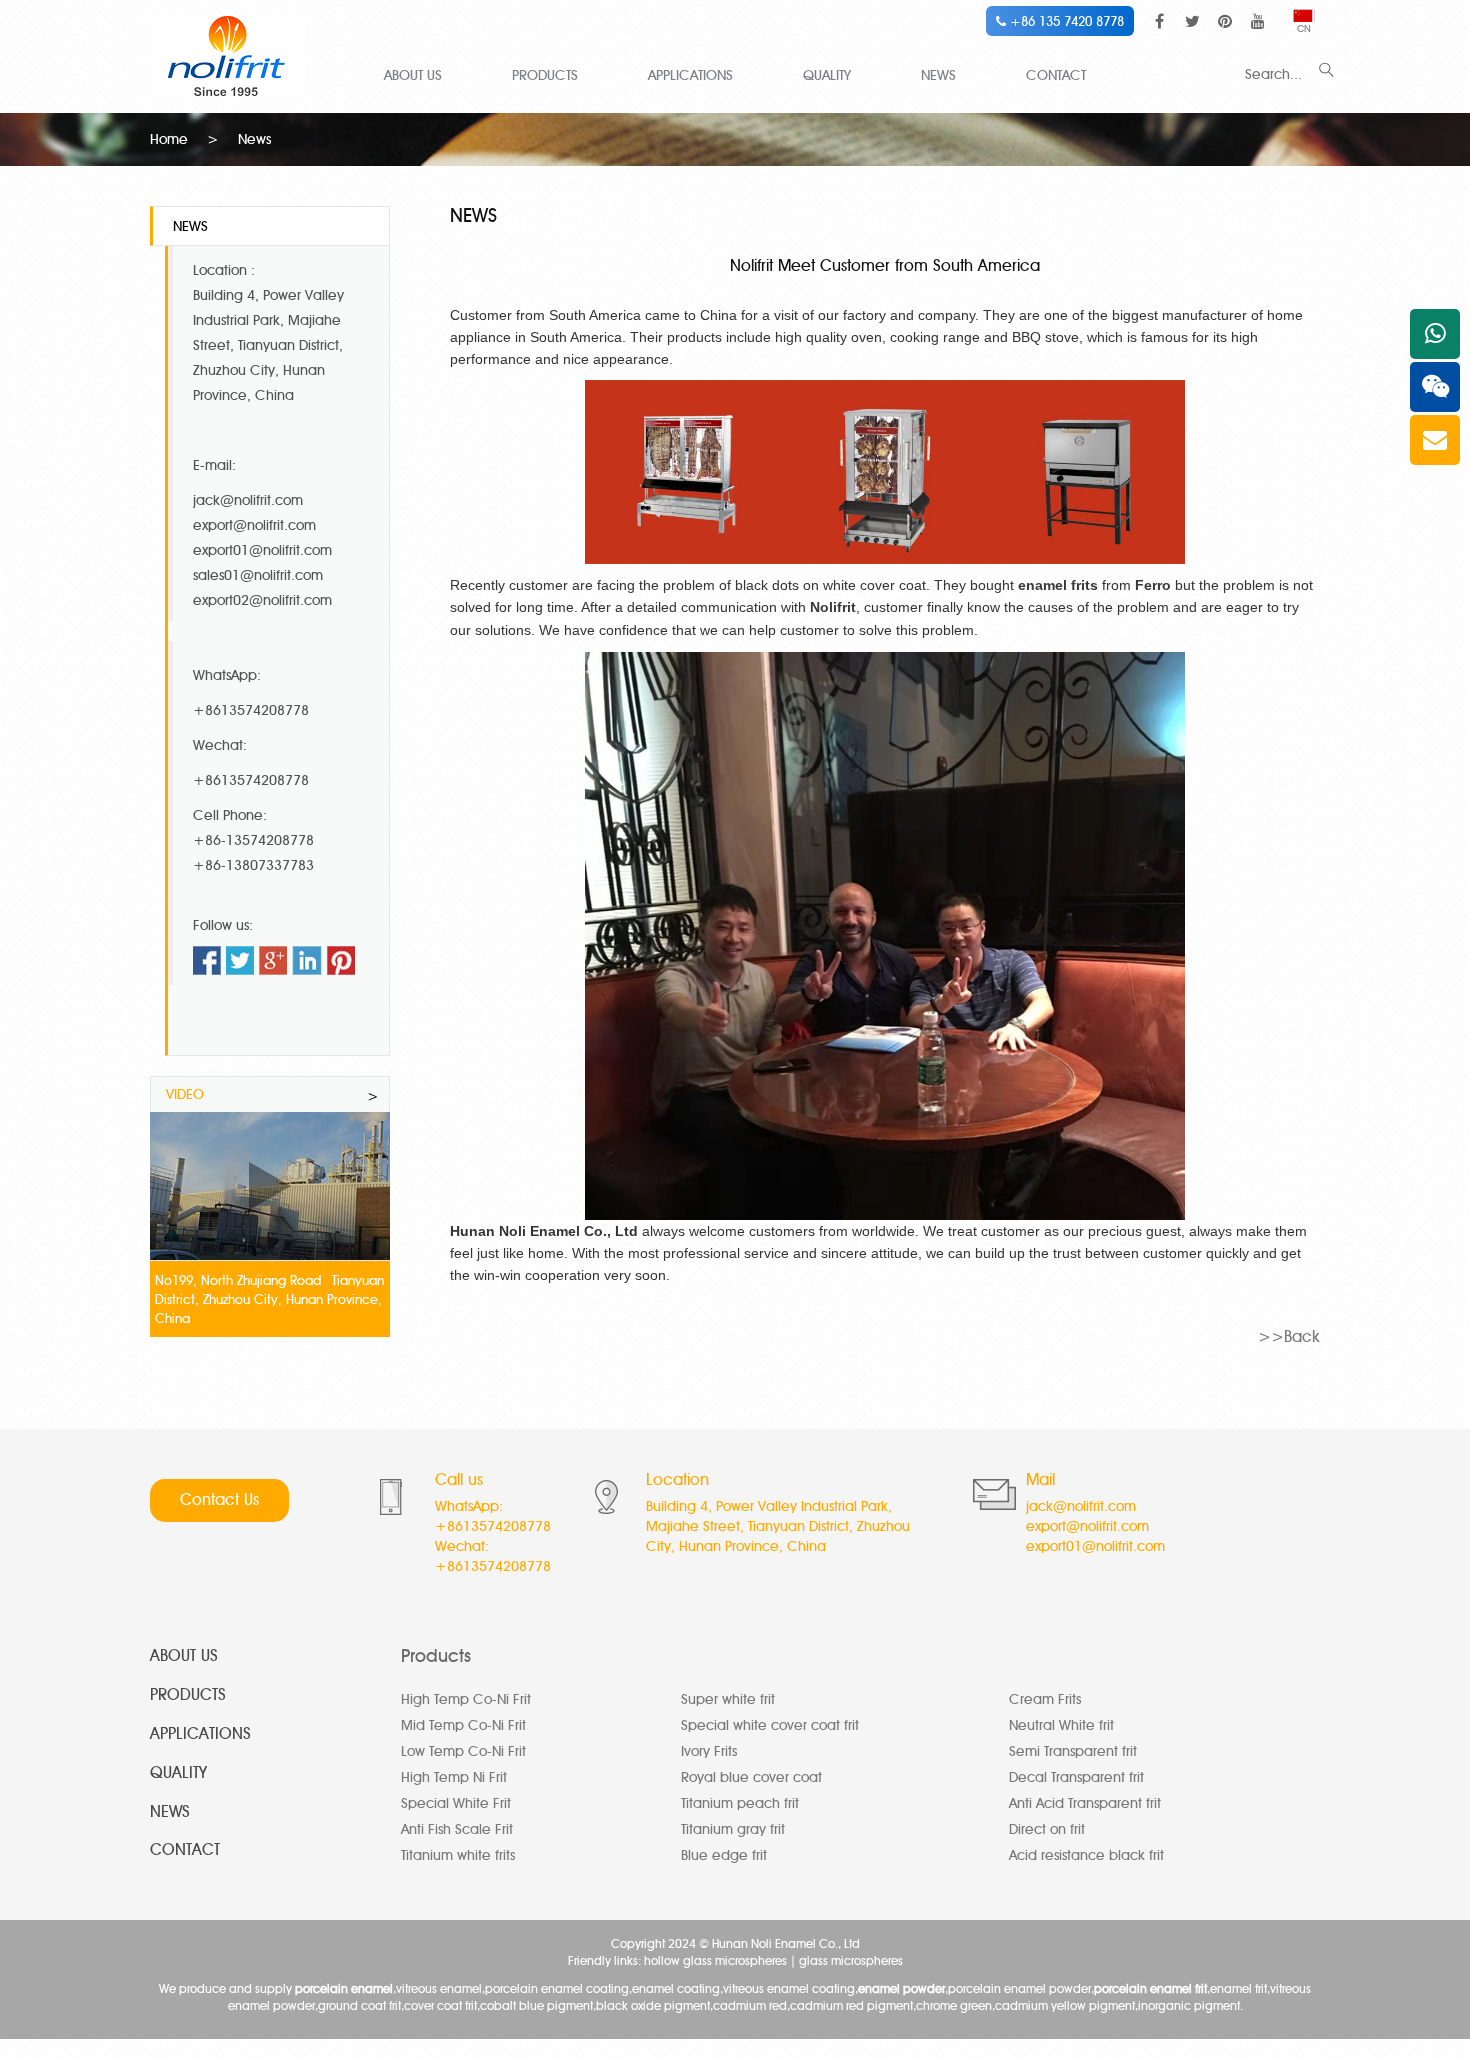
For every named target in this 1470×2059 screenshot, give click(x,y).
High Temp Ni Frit (454, 1777)
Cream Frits (1045, 1699)
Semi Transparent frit (1073, 1751)
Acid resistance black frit (1086, 1855)
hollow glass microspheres (715, 1960)
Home (169, 139)
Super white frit (728, 1699)
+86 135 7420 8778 (1065, 21)
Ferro (1153, 585)
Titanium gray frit (733, 1829)
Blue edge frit (724, 1855)
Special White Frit (456, 1803)
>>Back (1289, 1336)
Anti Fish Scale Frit (457, 1829)
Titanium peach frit (740, 1803)
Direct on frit (1047, 1829)
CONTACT (1056, 75)
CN (1304, 28)
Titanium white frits (458, 1855)
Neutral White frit (1061, 1725)
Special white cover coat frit (770, 1725)
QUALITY (827, 75)
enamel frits (1058, 585)
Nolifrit (833, 607)
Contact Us (219, 1499)
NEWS (938, 75)
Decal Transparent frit (1076, 1777)
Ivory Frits (709, 1751)
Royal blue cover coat (751, 1777)
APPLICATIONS (690, 75)
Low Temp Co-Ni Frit (463, 1751)
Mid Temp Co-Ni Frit (463, 1725)
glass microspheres (851, 1960)
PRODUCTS (545, 75)
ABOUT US (413, 75)
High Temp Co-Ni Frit (466, 1699)
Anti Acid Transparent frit (1085, 1803)
